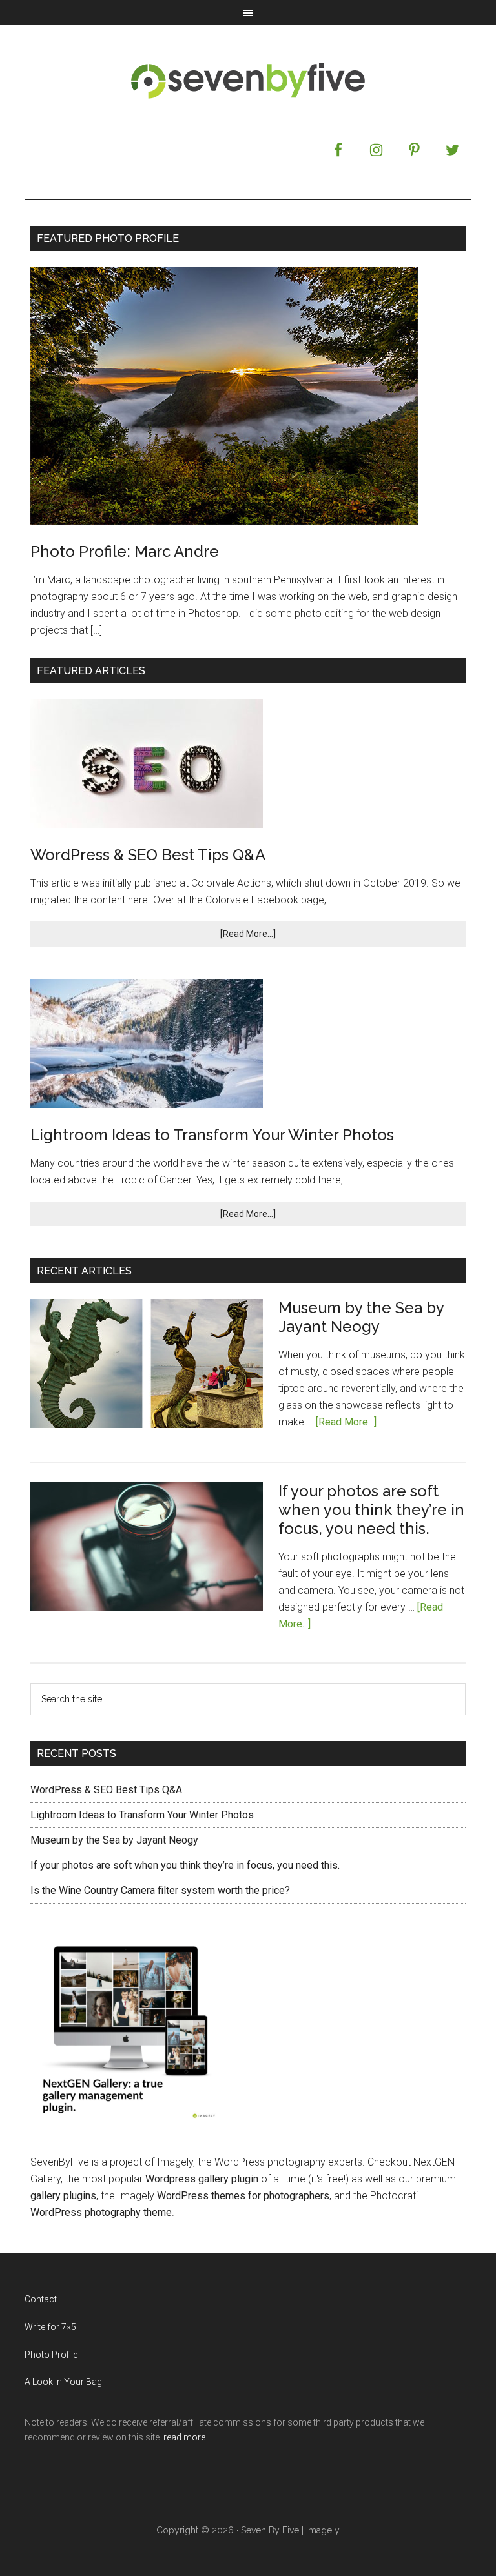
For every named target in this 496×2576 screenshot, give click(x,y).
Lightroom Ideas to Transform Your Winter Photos (212, 1135)
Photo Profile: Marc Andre (125, 551)
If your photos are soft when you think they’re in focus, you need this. (371, 1510)
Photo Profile (51, 2355)
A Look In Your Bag (63, 2382)
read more (184, 2437)
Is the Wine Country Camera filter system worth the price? (160, 1890)
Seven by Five (248, 80)
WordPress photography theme (101, 2212)
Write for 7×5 (50, 2327)
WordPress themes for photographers (243, 2196)
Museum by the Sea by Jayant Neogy (361, 1317)
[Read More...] (248, 934)
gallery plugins (63, 2196)
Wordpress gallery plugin (202, 2179)
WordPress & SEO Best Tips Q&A (148, 855)
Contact (41, 2299)
